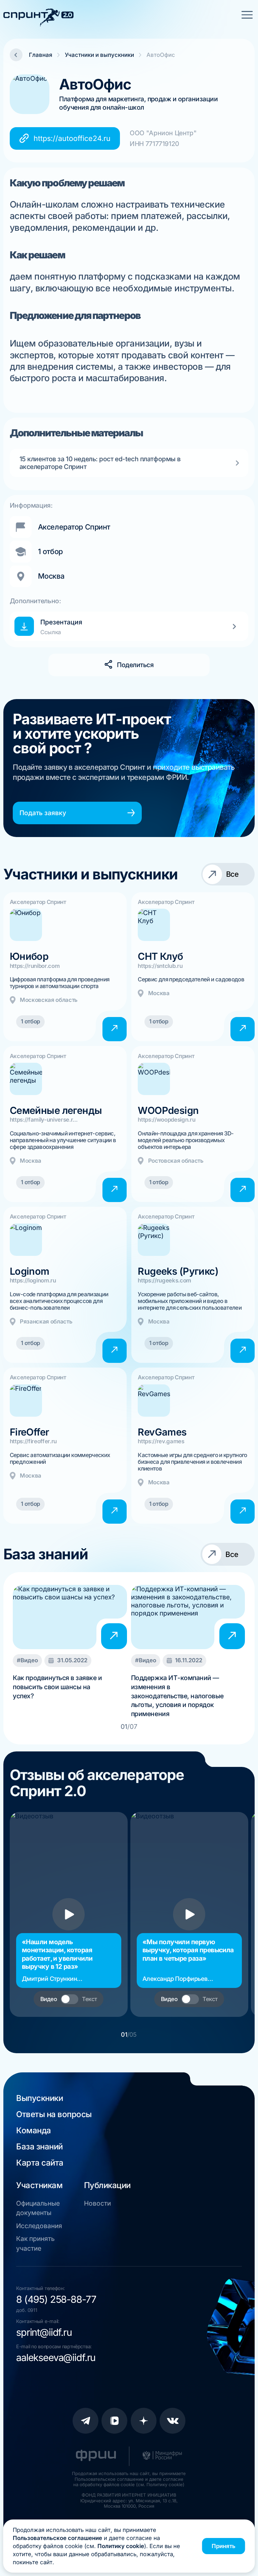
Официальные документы (38, 2208)
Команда (34, 2130)
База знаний (39, 2147)
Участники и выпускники (99, 55)
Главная (40, 55)
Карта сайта (40, 2163)
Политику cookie (121, 2546)
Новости (97, 2203)
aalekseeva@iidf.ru (56, 2357)
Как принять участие (35, 2243)
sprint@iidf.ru (44, 2332)
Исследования (39, 2226)
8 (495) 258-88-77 (56, 2299)
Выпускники (39, 2098)
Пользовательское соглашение (57, 2538)
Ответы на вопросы (54, 2114)
